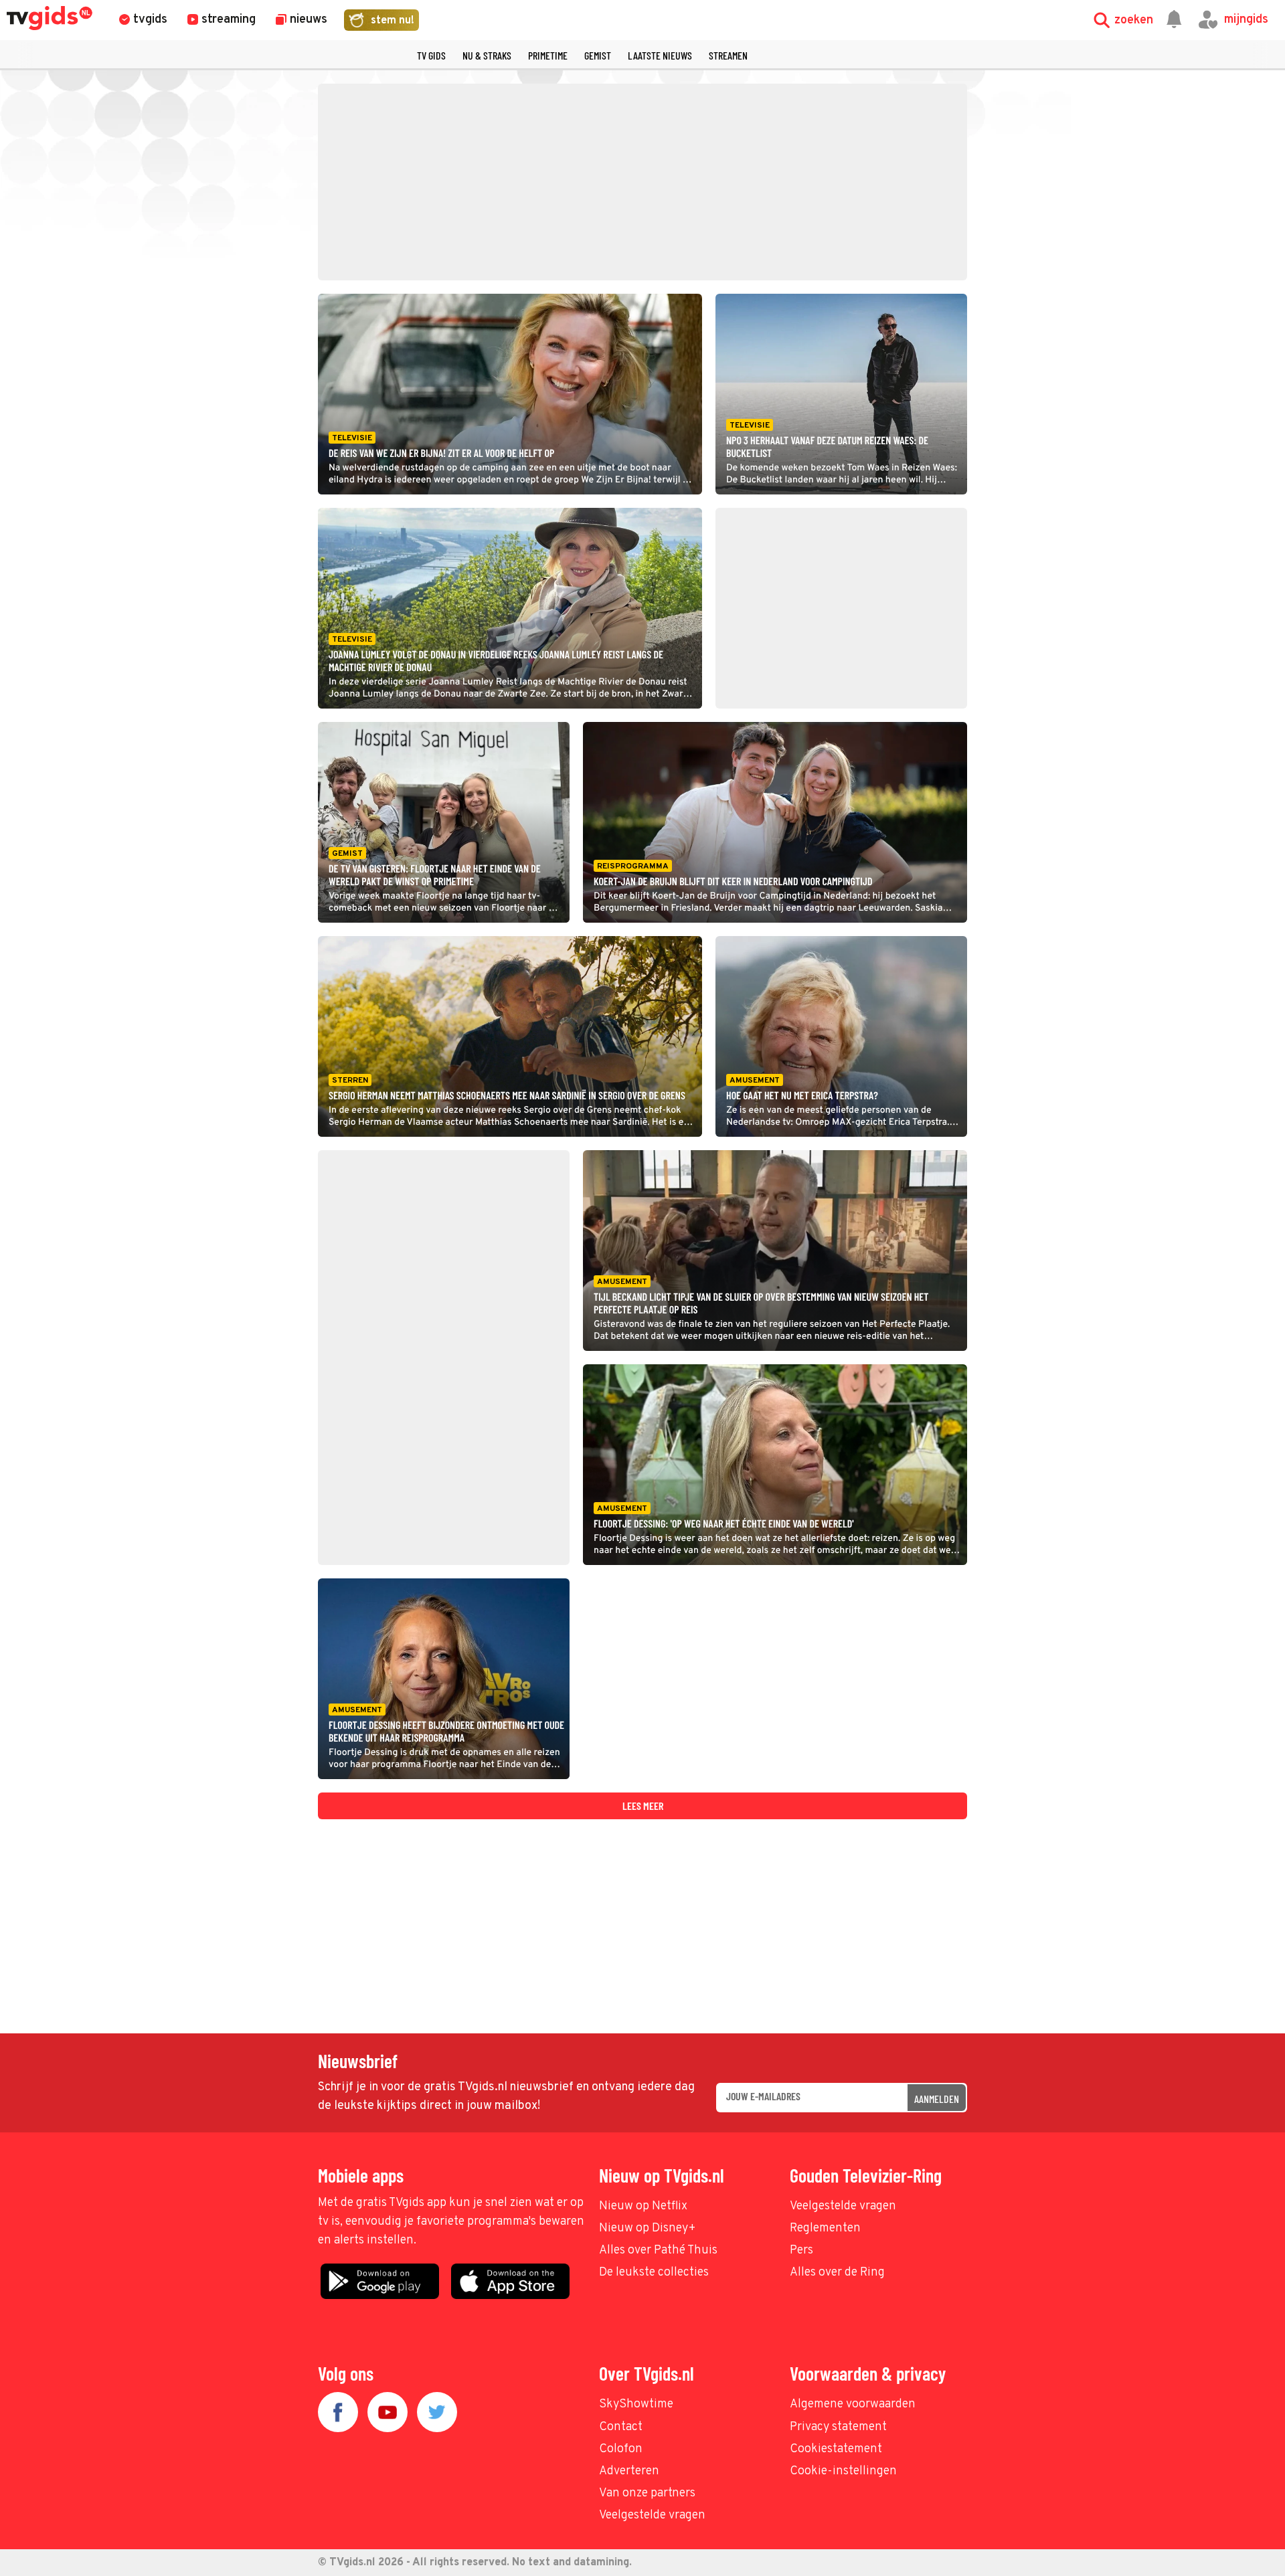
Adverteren (629, 2471)
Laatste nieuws (660, 55)
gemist (598, 55)
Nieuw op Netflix (643, 2206)
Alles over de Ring (837, 2273)
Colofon (621, 2449)
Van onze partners (647, 2493)
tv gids (431, 55)
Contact (621, 2427)
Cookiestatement (836, 2449)
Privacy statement (838, 2427)
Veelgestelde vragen (843, 2206)
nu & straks (487, 55)
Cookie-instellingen (843, 2471)
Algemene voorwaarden (853, 2404)
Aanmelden (937, 2099)
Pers (801, 2250)
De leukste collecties (654, 2273)
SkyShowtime (636, 2404)
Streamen (728, 55)
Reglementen (825, 2228)
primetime (548, 55)
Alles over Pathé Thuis (658, 2250)
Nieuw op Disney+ (648, 2228)
